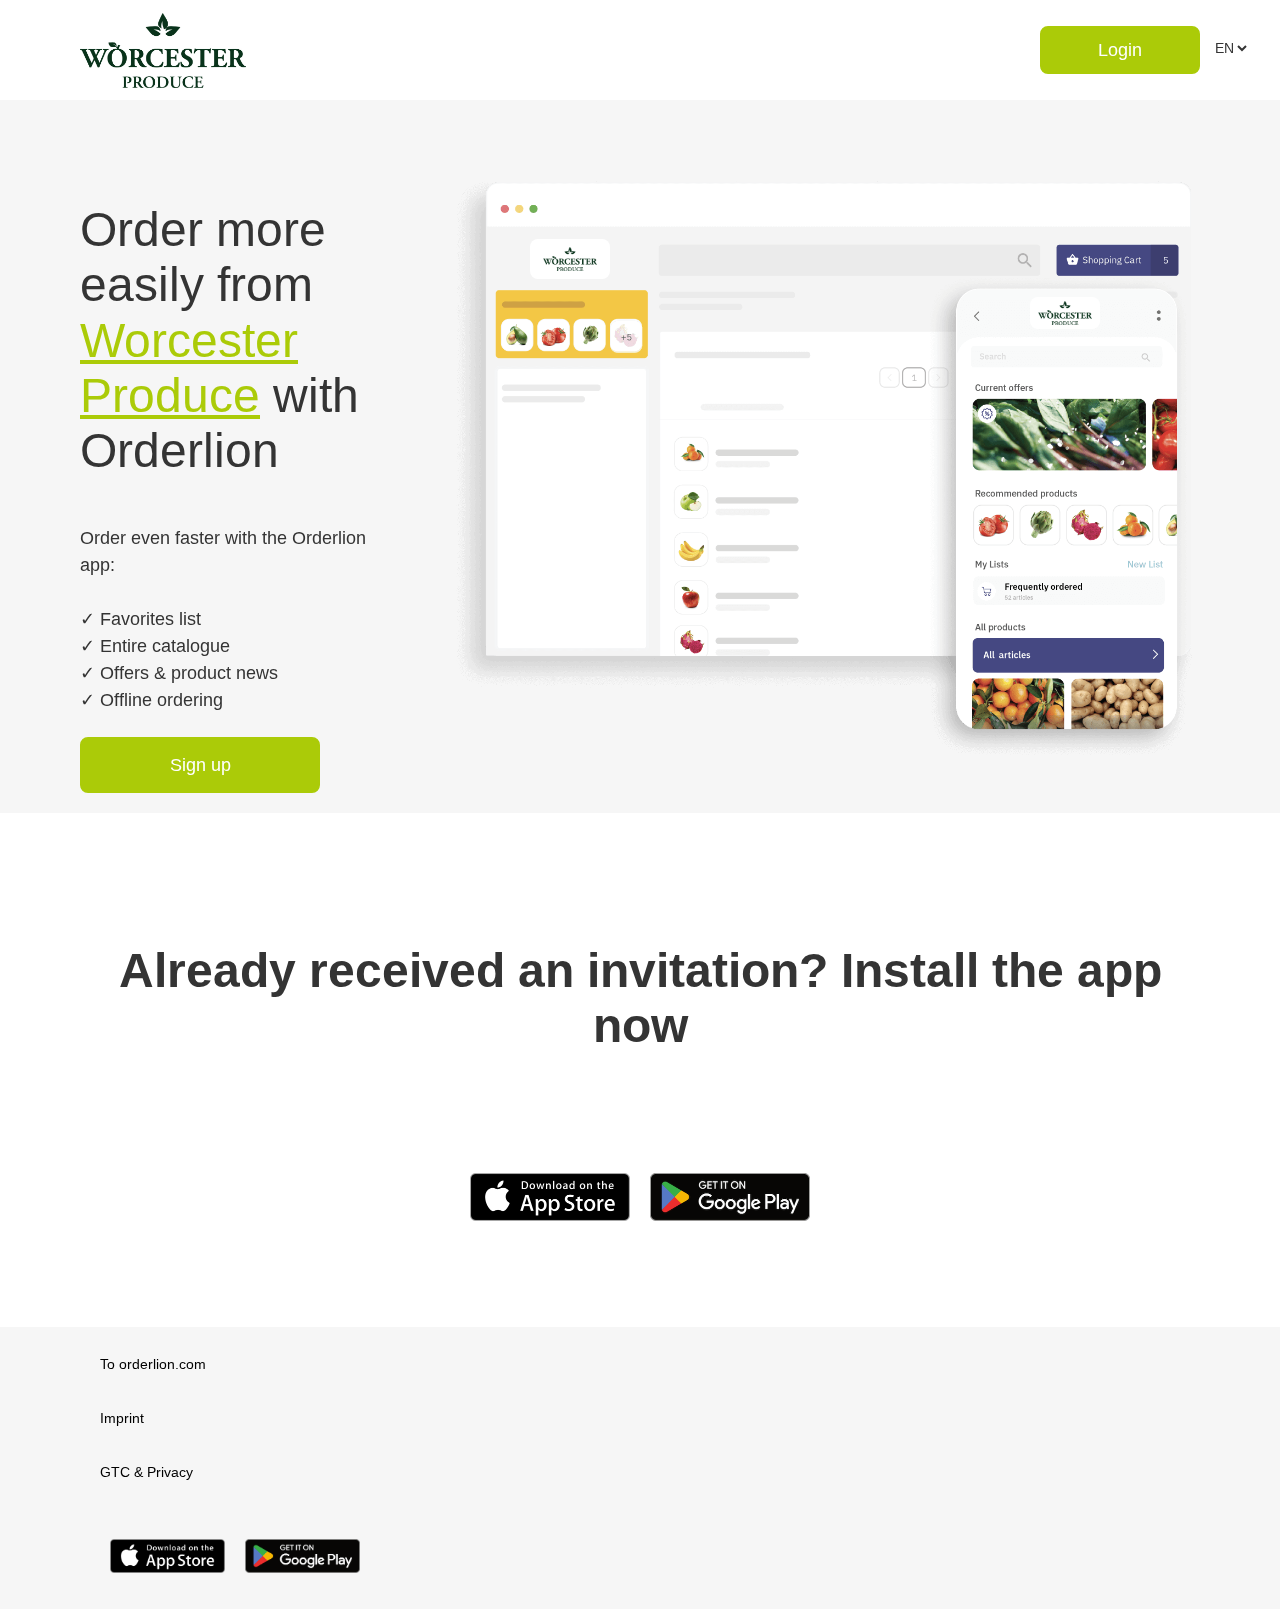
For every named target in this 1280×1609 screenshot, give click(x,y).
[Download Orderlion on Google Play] (302, 1578)
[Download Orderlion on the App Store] (167, 1578)
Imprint (122, 1418)
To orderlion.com (153, 1364)
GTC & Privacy (146, 1472)
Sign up (200, 765)
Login (1120, 50)
